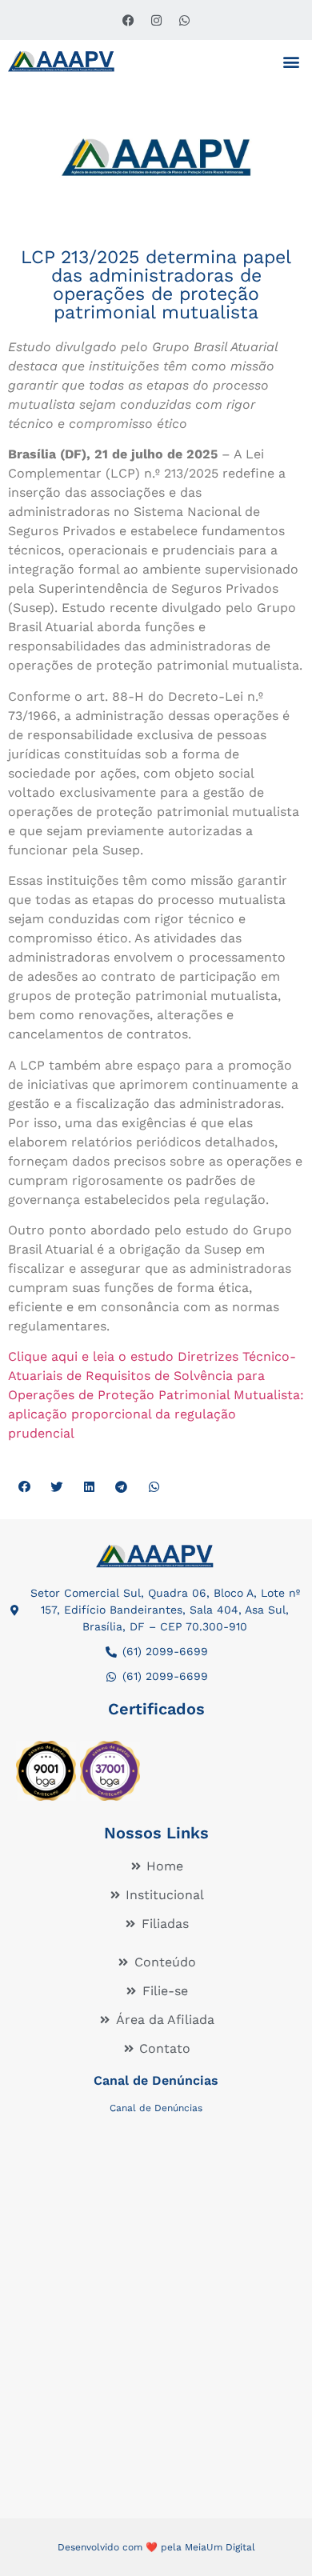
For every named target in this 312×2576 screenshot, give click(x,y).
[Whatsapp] (184, 20)
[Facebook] (128, 20)
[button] (291, 61)
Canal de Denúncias (156, 2080)
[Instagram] (156, 20)
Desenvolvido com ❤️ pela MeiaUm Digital (156, 2547)
